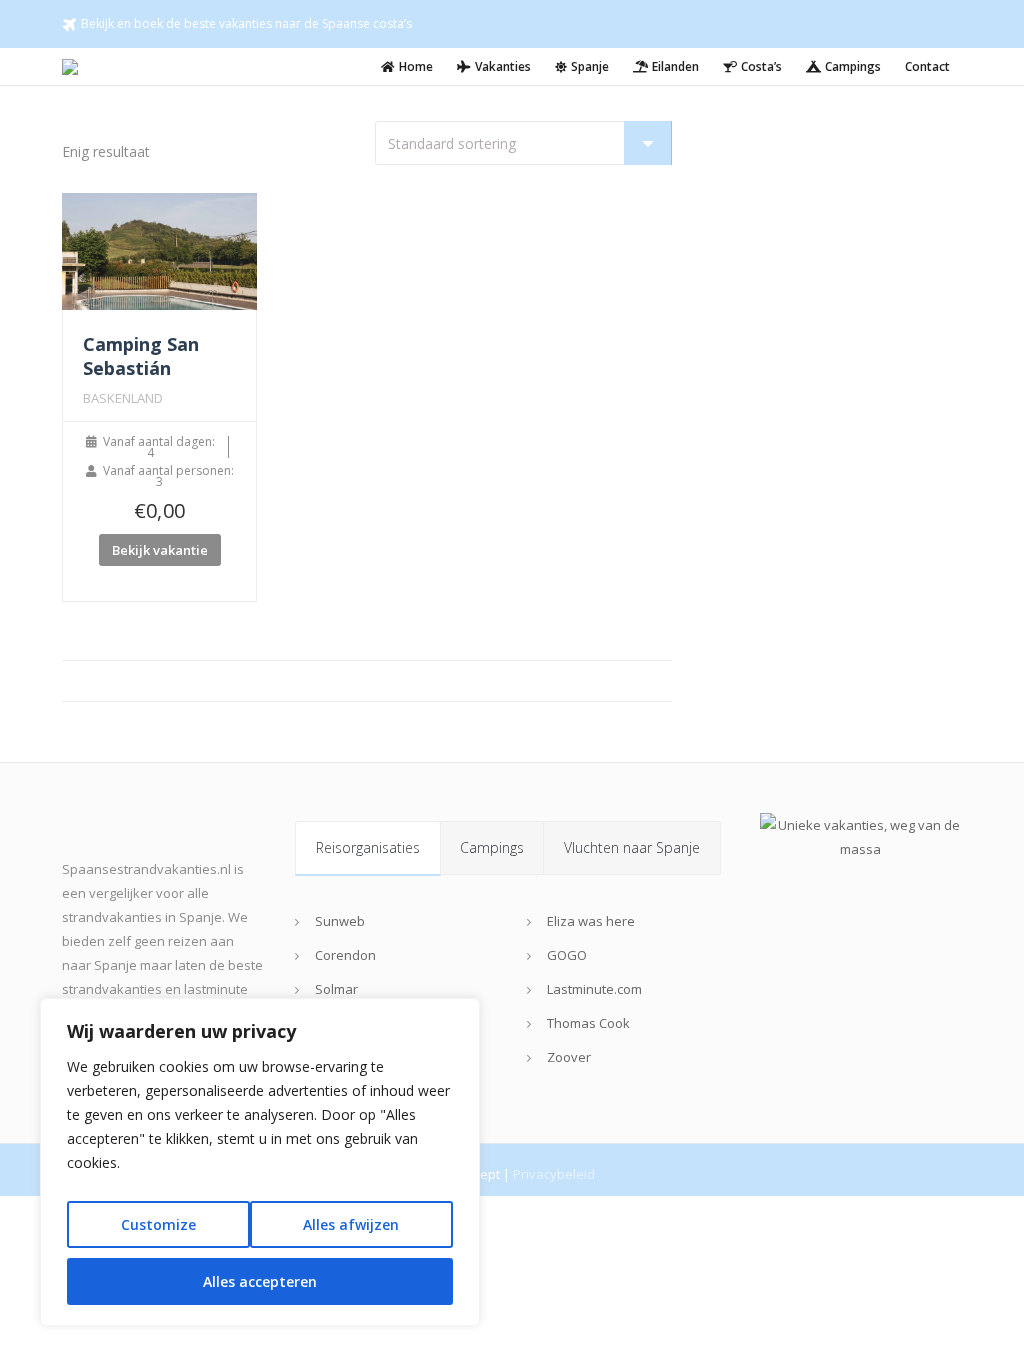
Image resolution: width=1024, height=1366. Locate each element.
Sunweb (340, 921)
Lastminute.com (594, 989)
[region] (260, 1162)
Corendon (345, 955)
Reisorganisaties (368, 847)
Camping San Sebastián (141, 356)
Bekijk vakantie (160, 550)
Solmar (336, 989)
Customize (158, 1224)
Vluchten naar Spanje (632, 847)
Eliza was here (591, 921)
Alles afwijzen (351, 1224)
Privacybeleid (554, 1174)
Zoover (569, 1057)
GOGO (567, 955)
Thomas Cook (588, 1023)
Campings (492, 847)
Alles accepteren (260, 1281)
